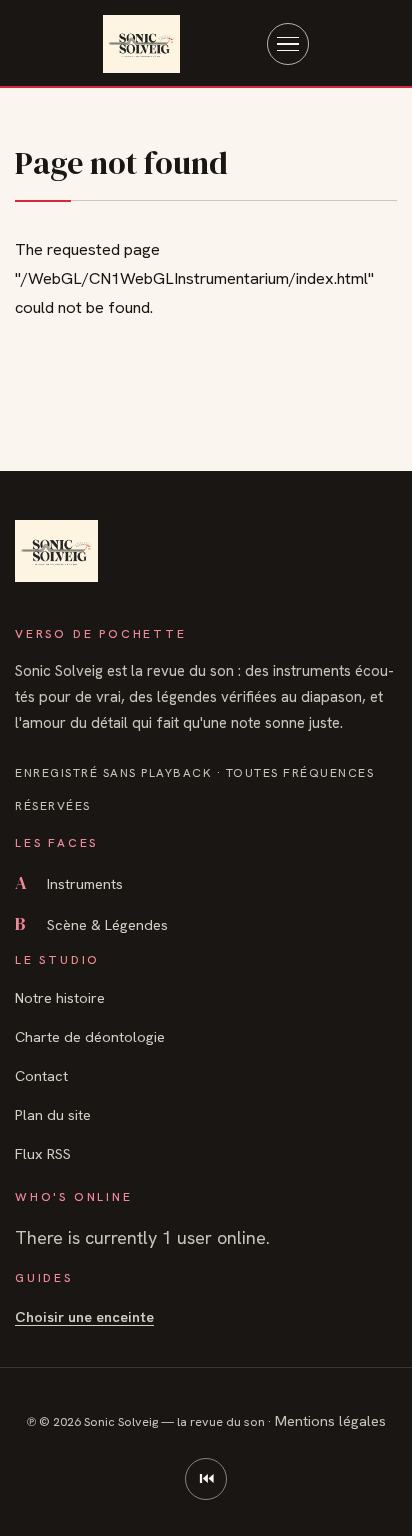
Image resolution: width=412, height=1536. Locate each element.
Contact (41, 1075)
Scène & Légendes (91, 924)
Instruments (69, 883)
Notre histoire (60, 997)
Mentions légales (330, 1420)
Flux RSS (43, 1153)
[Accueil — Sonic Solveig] (141, 44)
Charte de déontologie (90, 1036)
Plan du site (53, 1114)
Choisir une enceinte (84, 1316)
